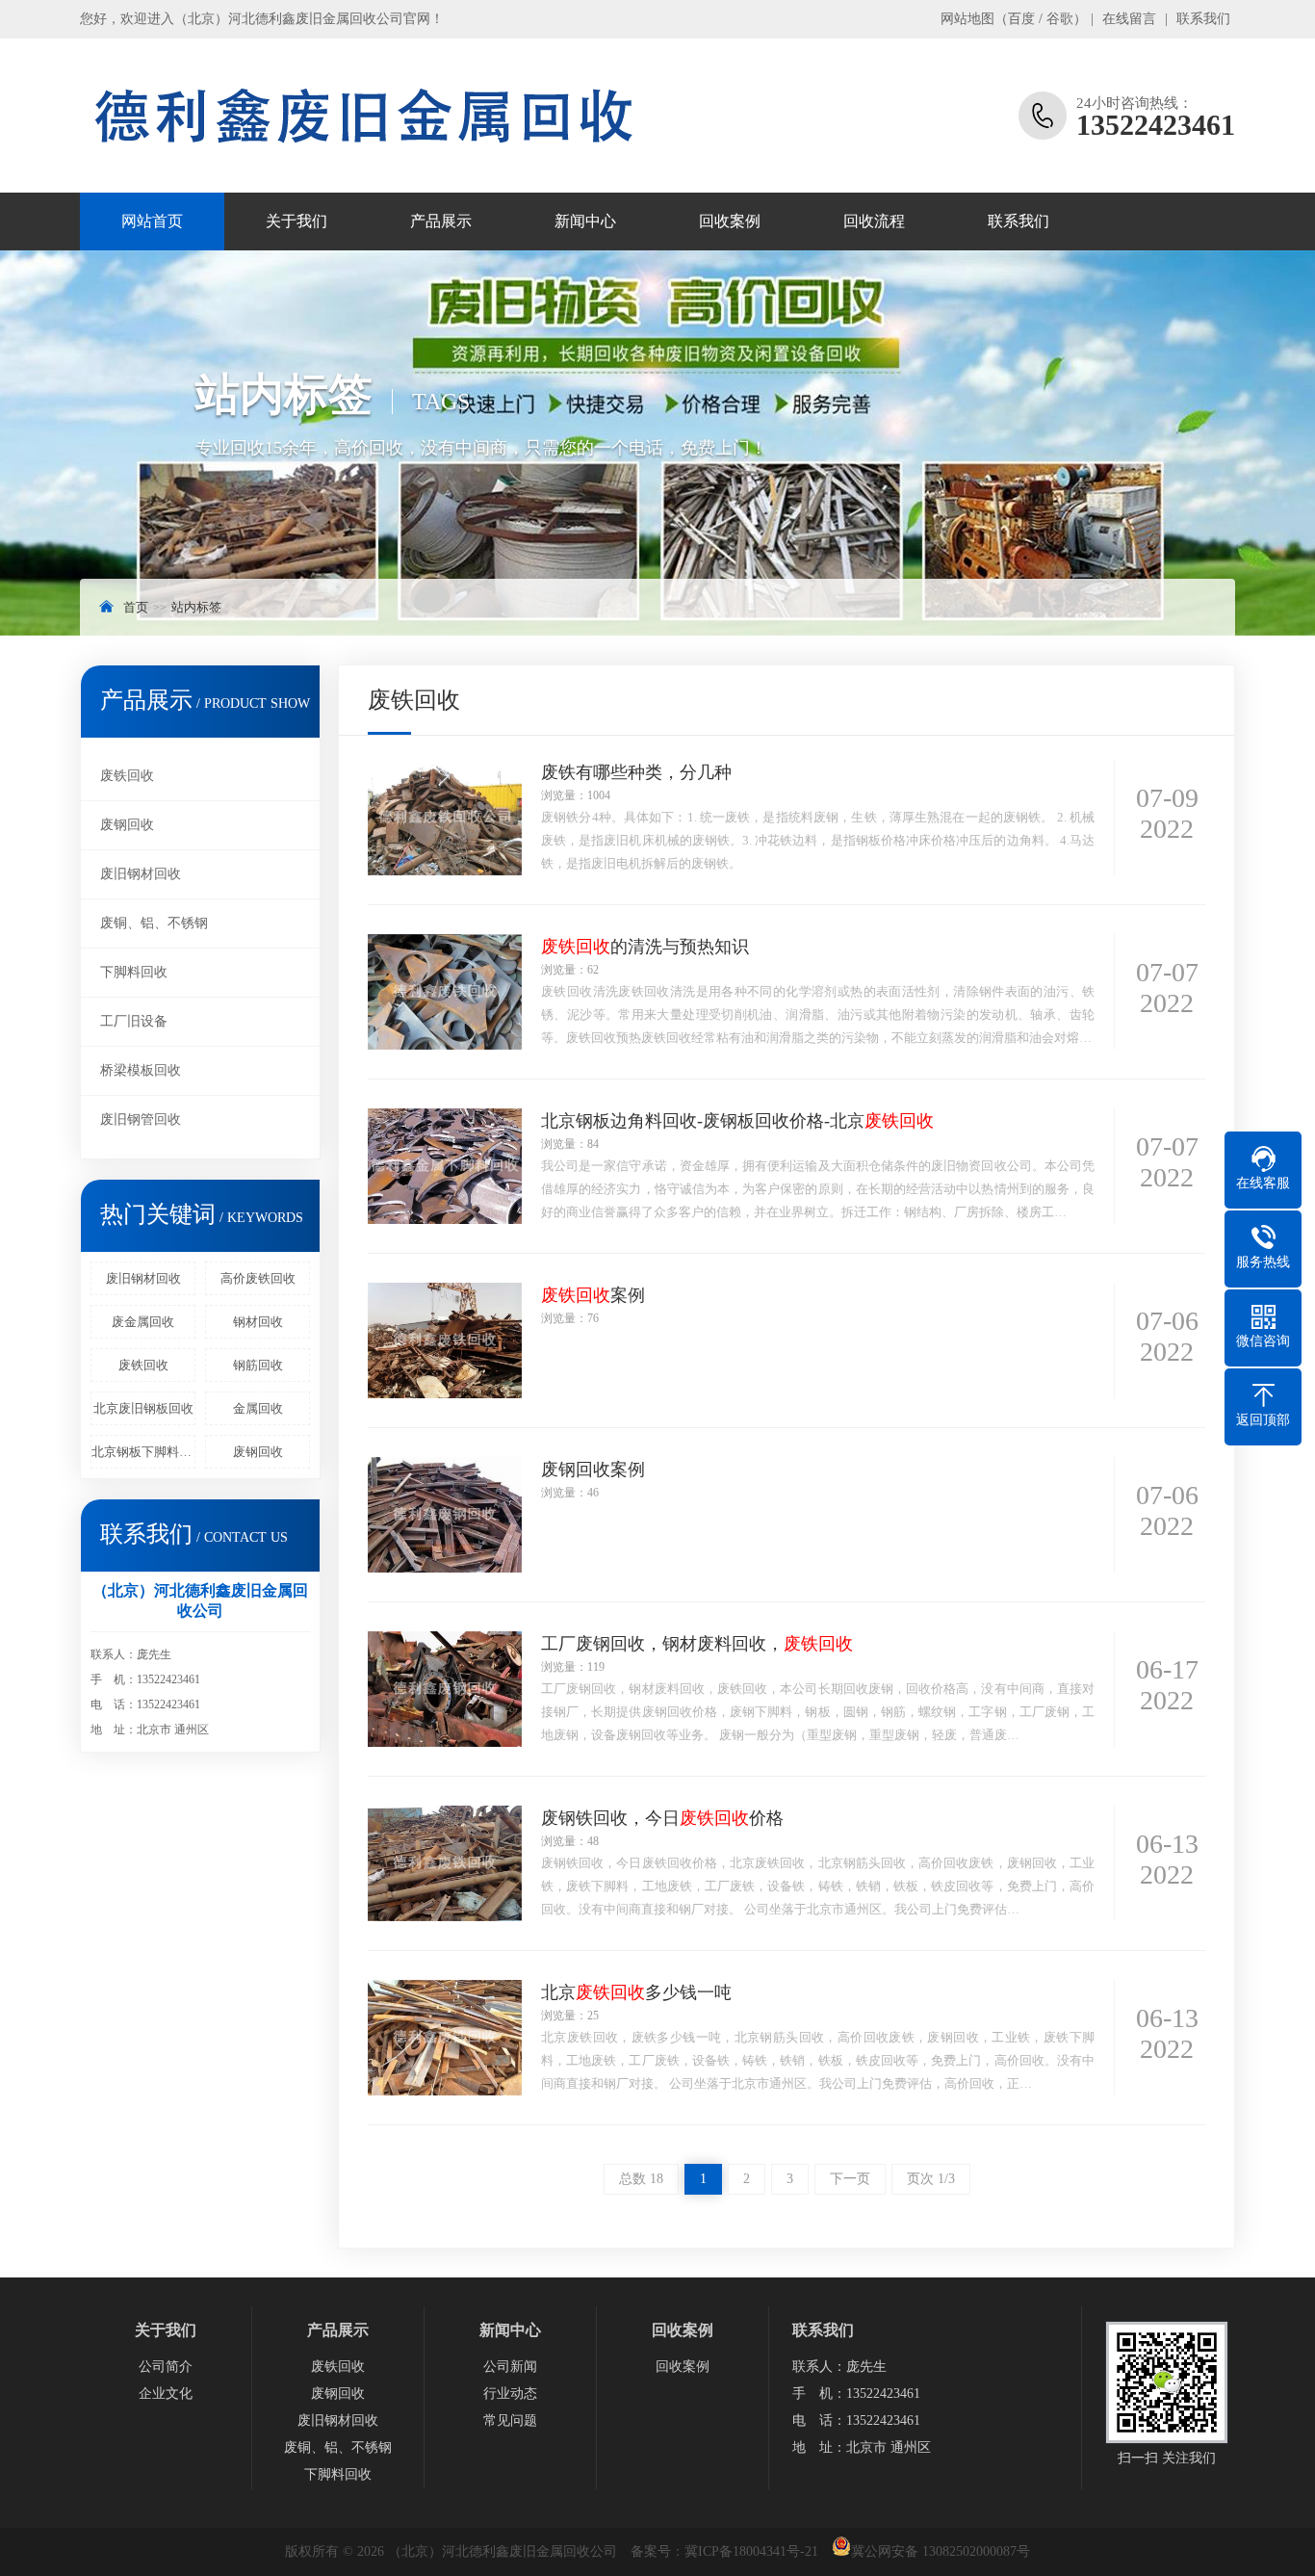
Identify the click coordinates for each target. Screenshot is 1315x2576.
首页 (136, 607)
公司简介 (166, 2367)
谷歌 (1060, 19)
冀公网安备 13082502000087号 (941, 2551)
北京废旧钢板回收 (143, 1408)
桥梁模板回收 (141, 1070)
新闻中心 (585, 221)
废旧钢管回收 (141, 1119)
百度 (1021, 19)
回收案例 (730, 221)
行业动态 (510, 2394)
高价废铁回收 (258, 1278)
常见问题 (510, 2420)
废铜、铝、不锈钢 (154, 923)
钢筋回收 (258, 1365)
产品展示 (441, 221)
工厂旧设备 (134, 1021)
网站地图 (967, 19)
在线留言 (1129, 19)
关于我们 (297, 221)
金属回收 (258, 1408)
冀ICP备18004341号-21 (751, 2551)
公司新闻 (510, 2367)
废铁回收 (127, 776)
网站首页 (152, 221)
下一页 (850, 2179)
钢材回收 (258, 1322)
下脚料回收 (134, 972)
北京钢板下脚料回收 (143, 1452)
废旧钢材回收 (141, 874)
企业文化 (166, 2394)
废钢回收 (127, 825)
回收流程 (874, 221)
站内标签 (196, 607)
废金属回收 (143, 1322)
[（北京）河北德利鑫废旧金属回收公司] (364, 116)
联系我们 (1203, 19)
